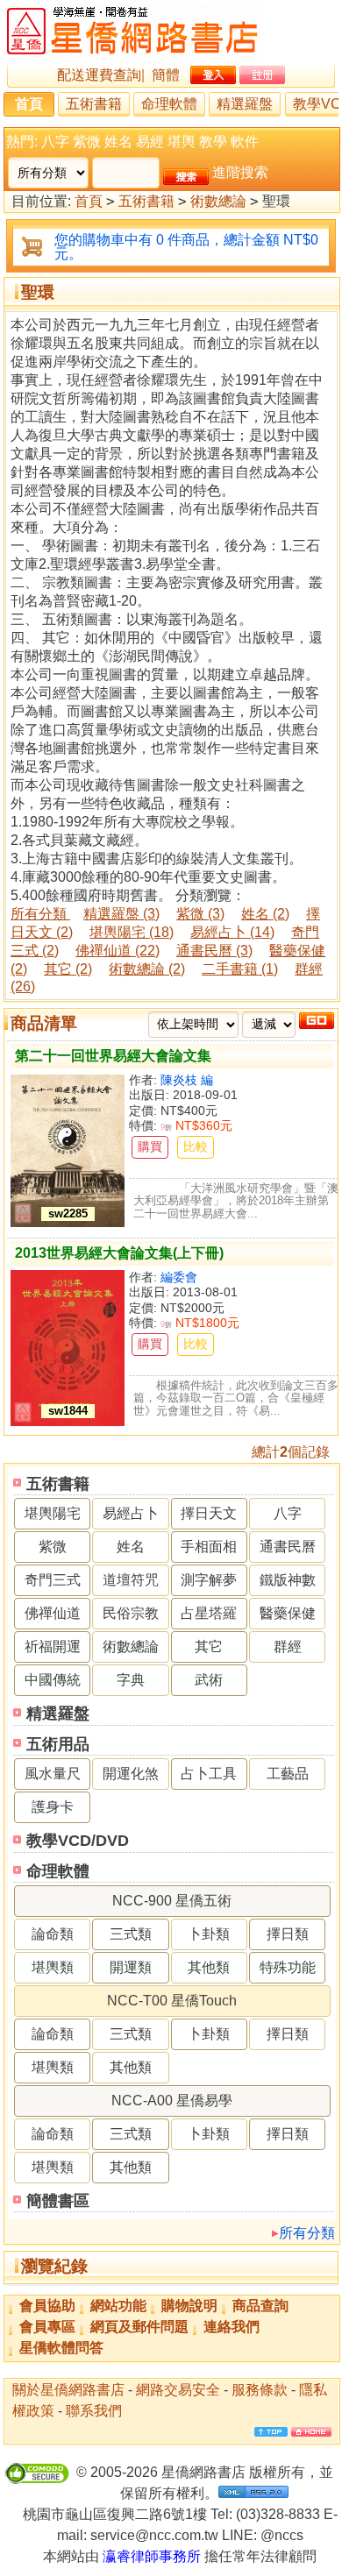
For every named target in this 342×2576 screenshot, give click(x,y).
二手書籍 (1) (240, 969)
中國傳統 (53, 1680)
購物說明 (189, 2306)
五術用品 (58, 1744)
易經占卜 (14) (232, 932)
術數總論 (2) (147, 969)
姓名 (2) (265, 914)
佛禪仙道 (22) (118, 951)
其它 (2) (68, 969)
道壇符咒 (131, 1580)
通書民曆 (288, 1547)
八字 (55, 142)
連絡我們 (232, 2327)
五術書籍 (94, 104)
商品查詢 (260, 2306)
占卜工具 (209, 1774)
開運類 (131, 1967)
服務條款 (260, 2390)
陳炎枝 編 (187, 1080)
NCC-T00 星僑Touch (172, 2001)
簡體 (166, 75)
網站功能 (118, 2306)
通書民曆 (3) (214, 951)
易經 (150, 142)
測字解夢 (209, 1580)
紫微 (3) (200, 914)
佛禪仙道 (53, 1613)
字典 (131, 1680)
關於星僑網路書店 (68, 2390)
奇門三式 (53, 1580)
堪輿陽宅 (53, 1513)
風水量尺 (53, 1774)
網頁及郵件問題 (139, 2327)
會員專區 (47, 2327)
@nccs (282, 2535)
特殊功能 (288, 1967)
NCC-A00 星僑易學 (172, 2101)
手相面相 (209, 1547)
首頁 (29, 104)
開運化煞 (131, 1774)
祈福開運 (53, 1646)
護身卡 (53, 1807)
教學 (213, 142)
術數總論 (218, 201)
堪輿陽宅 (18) (132, 932)
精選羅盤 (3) (121, 914)
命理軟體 (169, 104)
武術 (209, 1680)
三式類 (131, 1934)
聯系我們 (94, 2411)
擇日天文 (209, 1513)
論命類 (53, 1934)
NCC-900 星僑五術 (172, 1901)
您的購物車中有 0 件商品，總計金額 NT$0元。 (186, 247)
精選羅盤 (245, 104)
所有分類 (307, 2233)
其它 (209, 1646)
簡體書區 (58, 2201)
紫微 (87, 142)
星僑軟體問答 (61, 2348)
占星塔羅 (209, 1613)
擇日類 (288, 1934)
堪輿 (182, 142)
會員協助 (47, 2306)
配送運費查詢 (99, 75)
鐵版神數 (288, 1580)
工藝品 (288, 1774)
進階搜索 (240, 172)
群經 (288, 1646)
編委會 (179, 1277)
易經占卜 (131, 1513)
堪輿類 (53, 1967)
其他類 (209, 1967)
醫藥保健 (288, 1613)
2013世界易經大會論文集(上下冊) (119, 1253)
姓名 (118, 142)
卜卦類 (209, 1934)
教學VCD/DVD (78, 1841)
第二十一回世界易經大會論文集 (113, 1056)
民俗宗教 (131, 1613)
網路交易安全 (178, 2390)
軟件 (245, 142)
